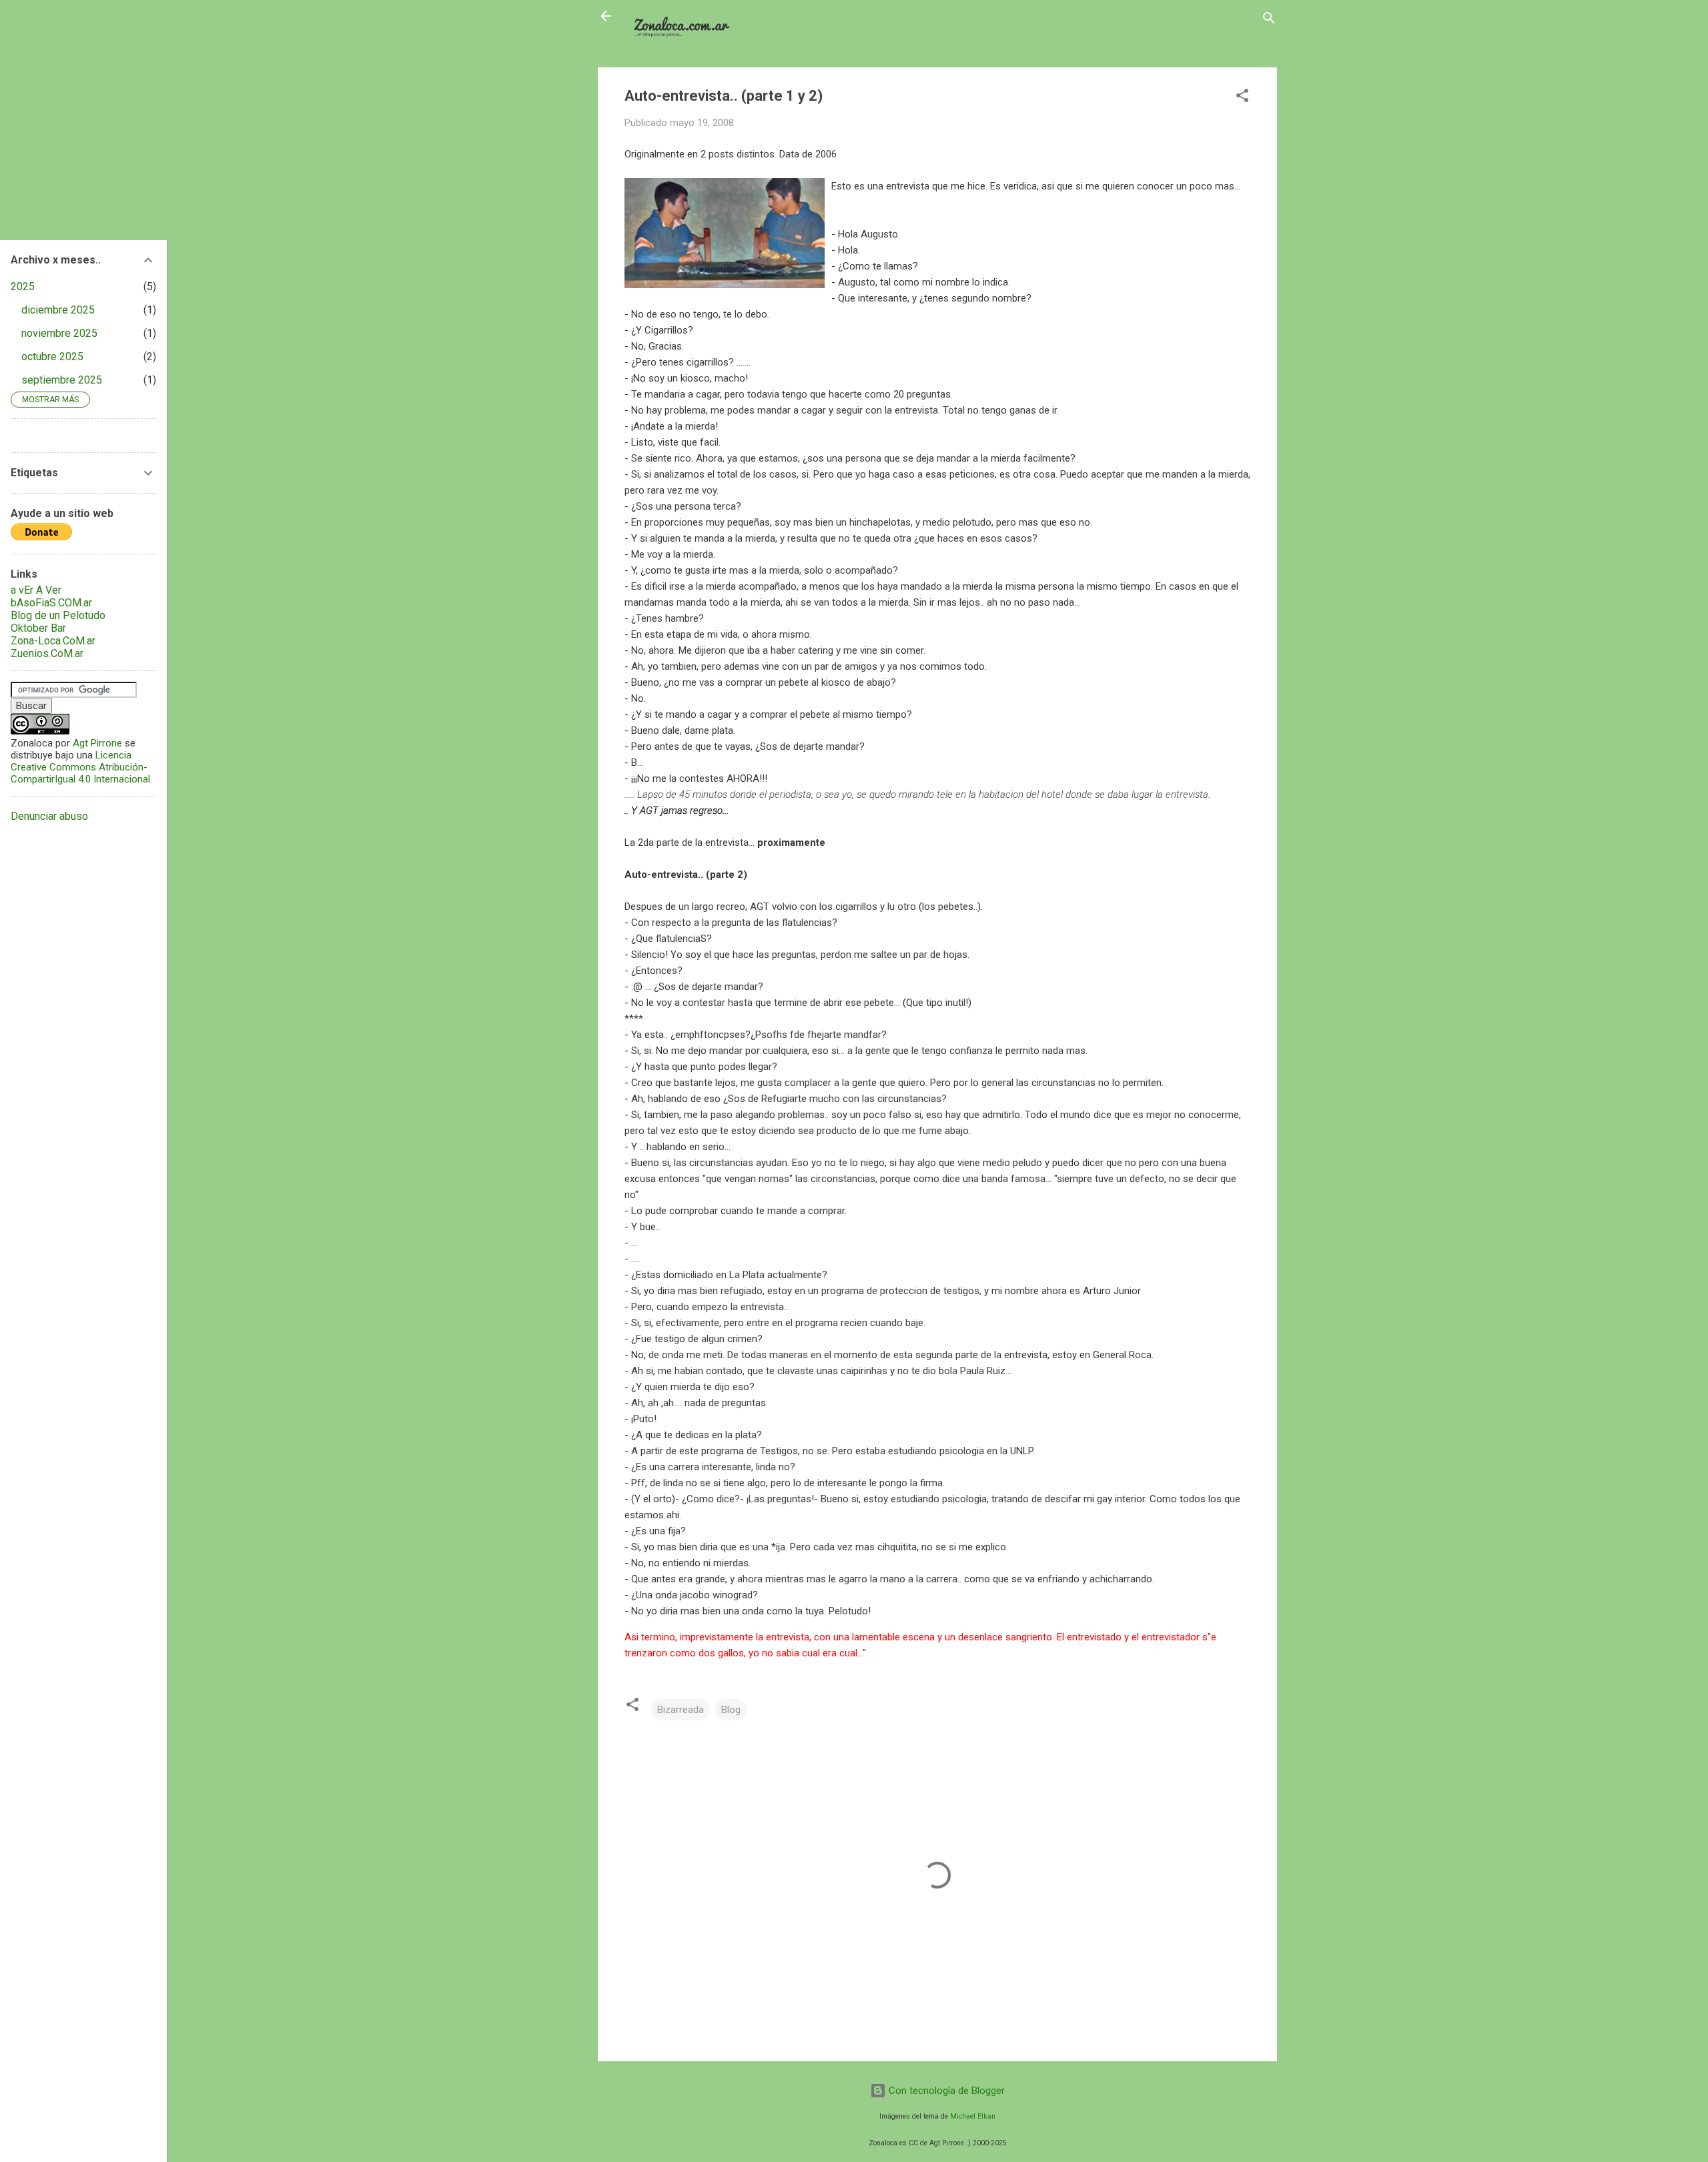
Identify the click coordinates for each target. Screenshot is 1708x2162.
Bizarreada (681, 1710)
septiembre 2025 (62, 380)
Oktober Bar (38, 628)
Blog (731, 1710)
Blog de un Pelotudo (58, 615)
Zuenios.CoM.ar (47, 653)
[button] (1242, 98)
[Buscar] (1269, 20)
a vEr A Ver (36, 590)
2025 (23, 287)
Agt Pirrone (97, 743)
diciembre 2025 (58, 310)
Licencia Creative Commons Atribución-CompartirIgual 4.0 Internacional (80, 767)
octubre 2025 (52, 357)
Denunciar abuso (49, 816)
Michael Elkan (973, 2116)
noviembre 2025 (59, 333)
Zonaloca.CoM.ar (686, 16)
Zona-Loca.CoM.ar (53, 641)
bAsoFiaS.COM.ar (51, 603)
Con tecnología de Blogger (945, 2091)
